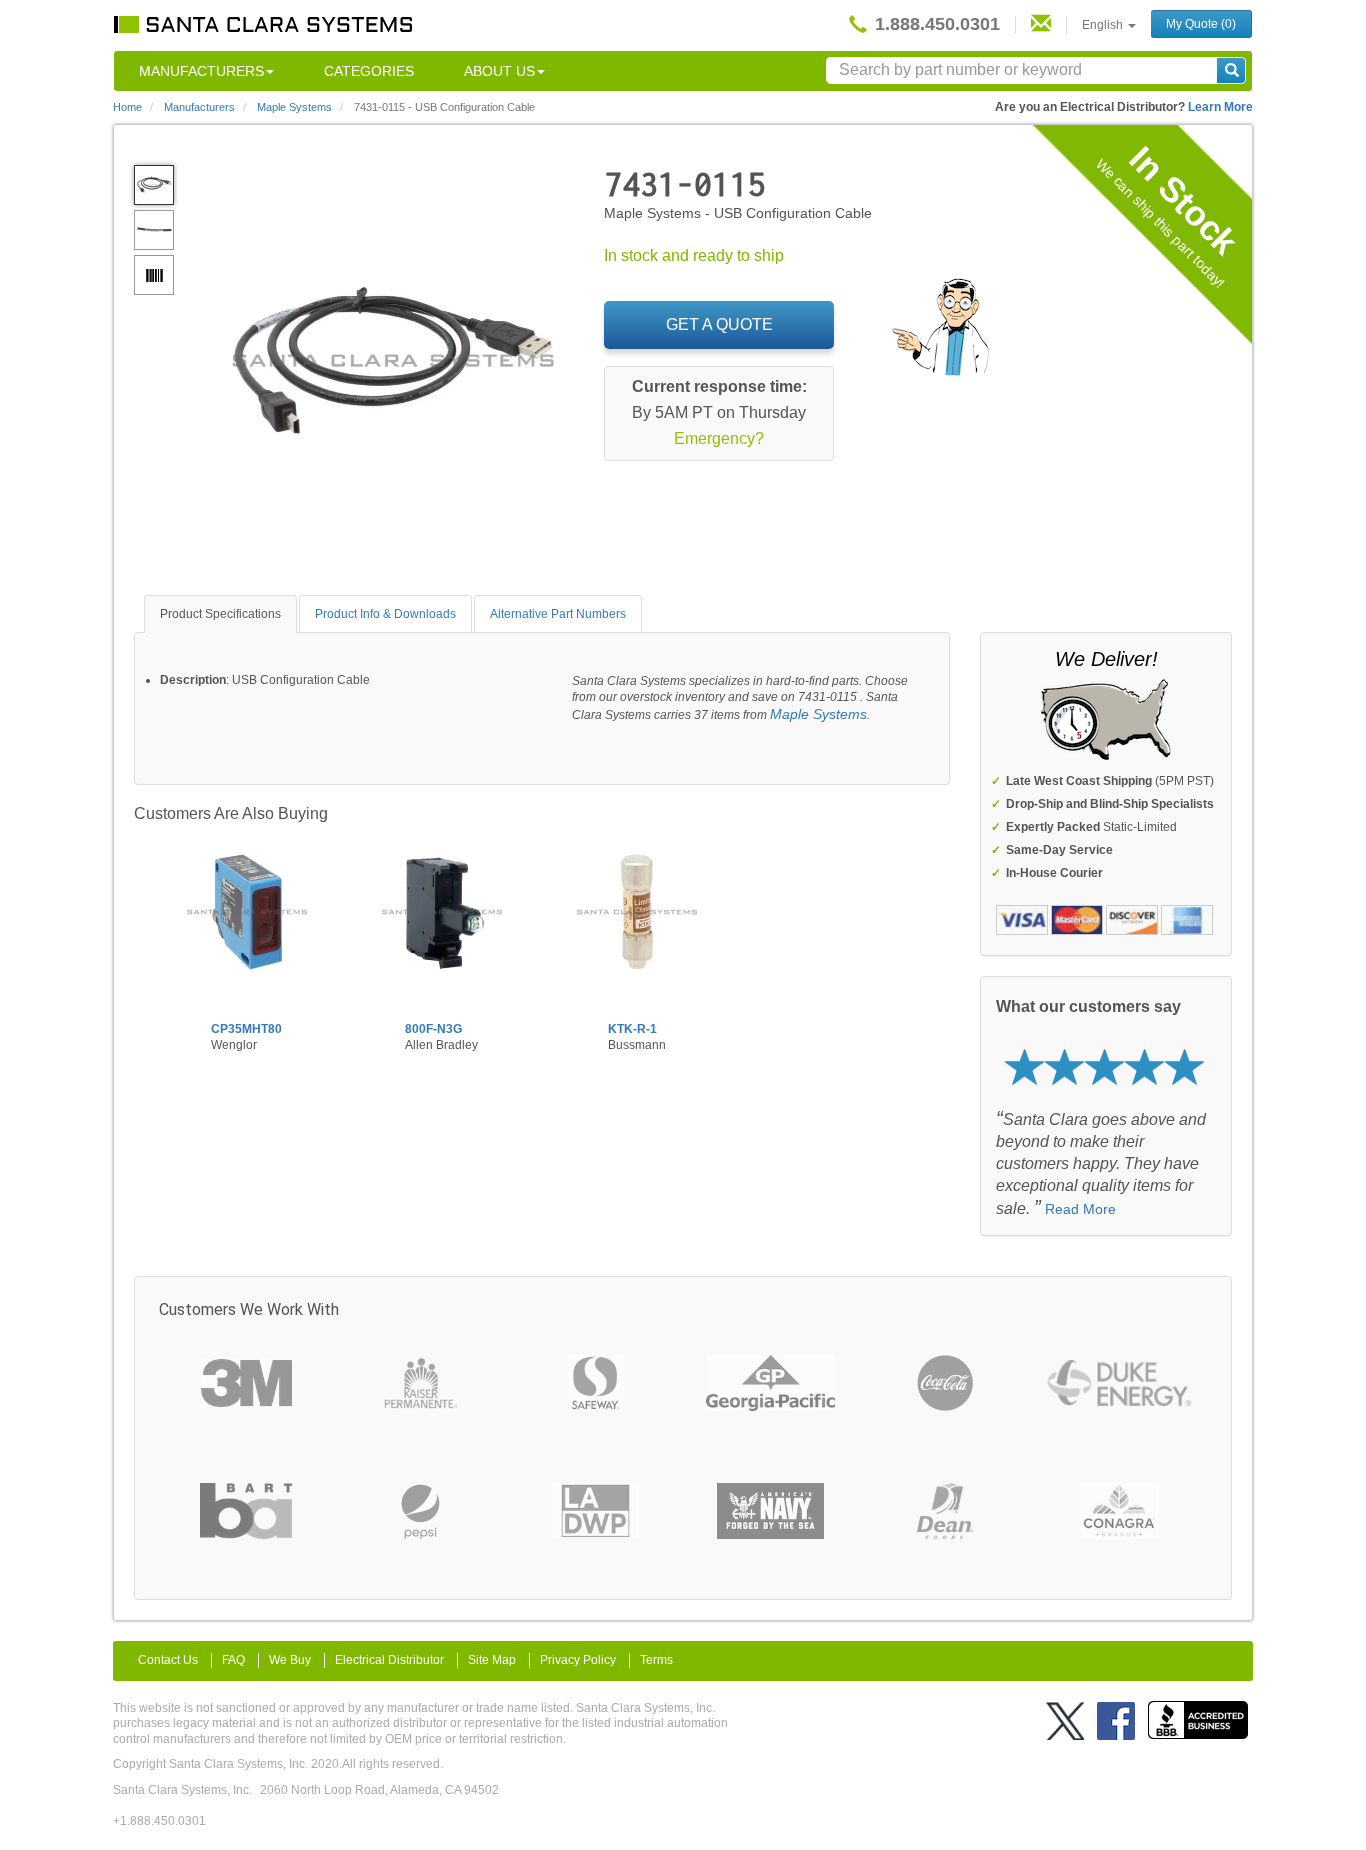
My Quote (1201, 24)
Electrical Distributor (389, 1660)
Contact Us (168, 1660)
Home (127, 107)
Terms (656, 1660)
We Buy (290, 1660)
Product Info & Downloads (385, 614)
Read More (1080, 1209)
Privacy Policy (578, 1660)
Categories (369, 71)
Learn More (1220, 107)
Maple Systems (818, 714)
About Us (499, 71)
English (1104, 25)
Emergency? (719, 438)
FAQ (233, 1660)
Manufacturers (201, 71)
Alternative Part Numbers (558, 614)
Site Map (492, 1660)
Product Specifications (220, 614)
